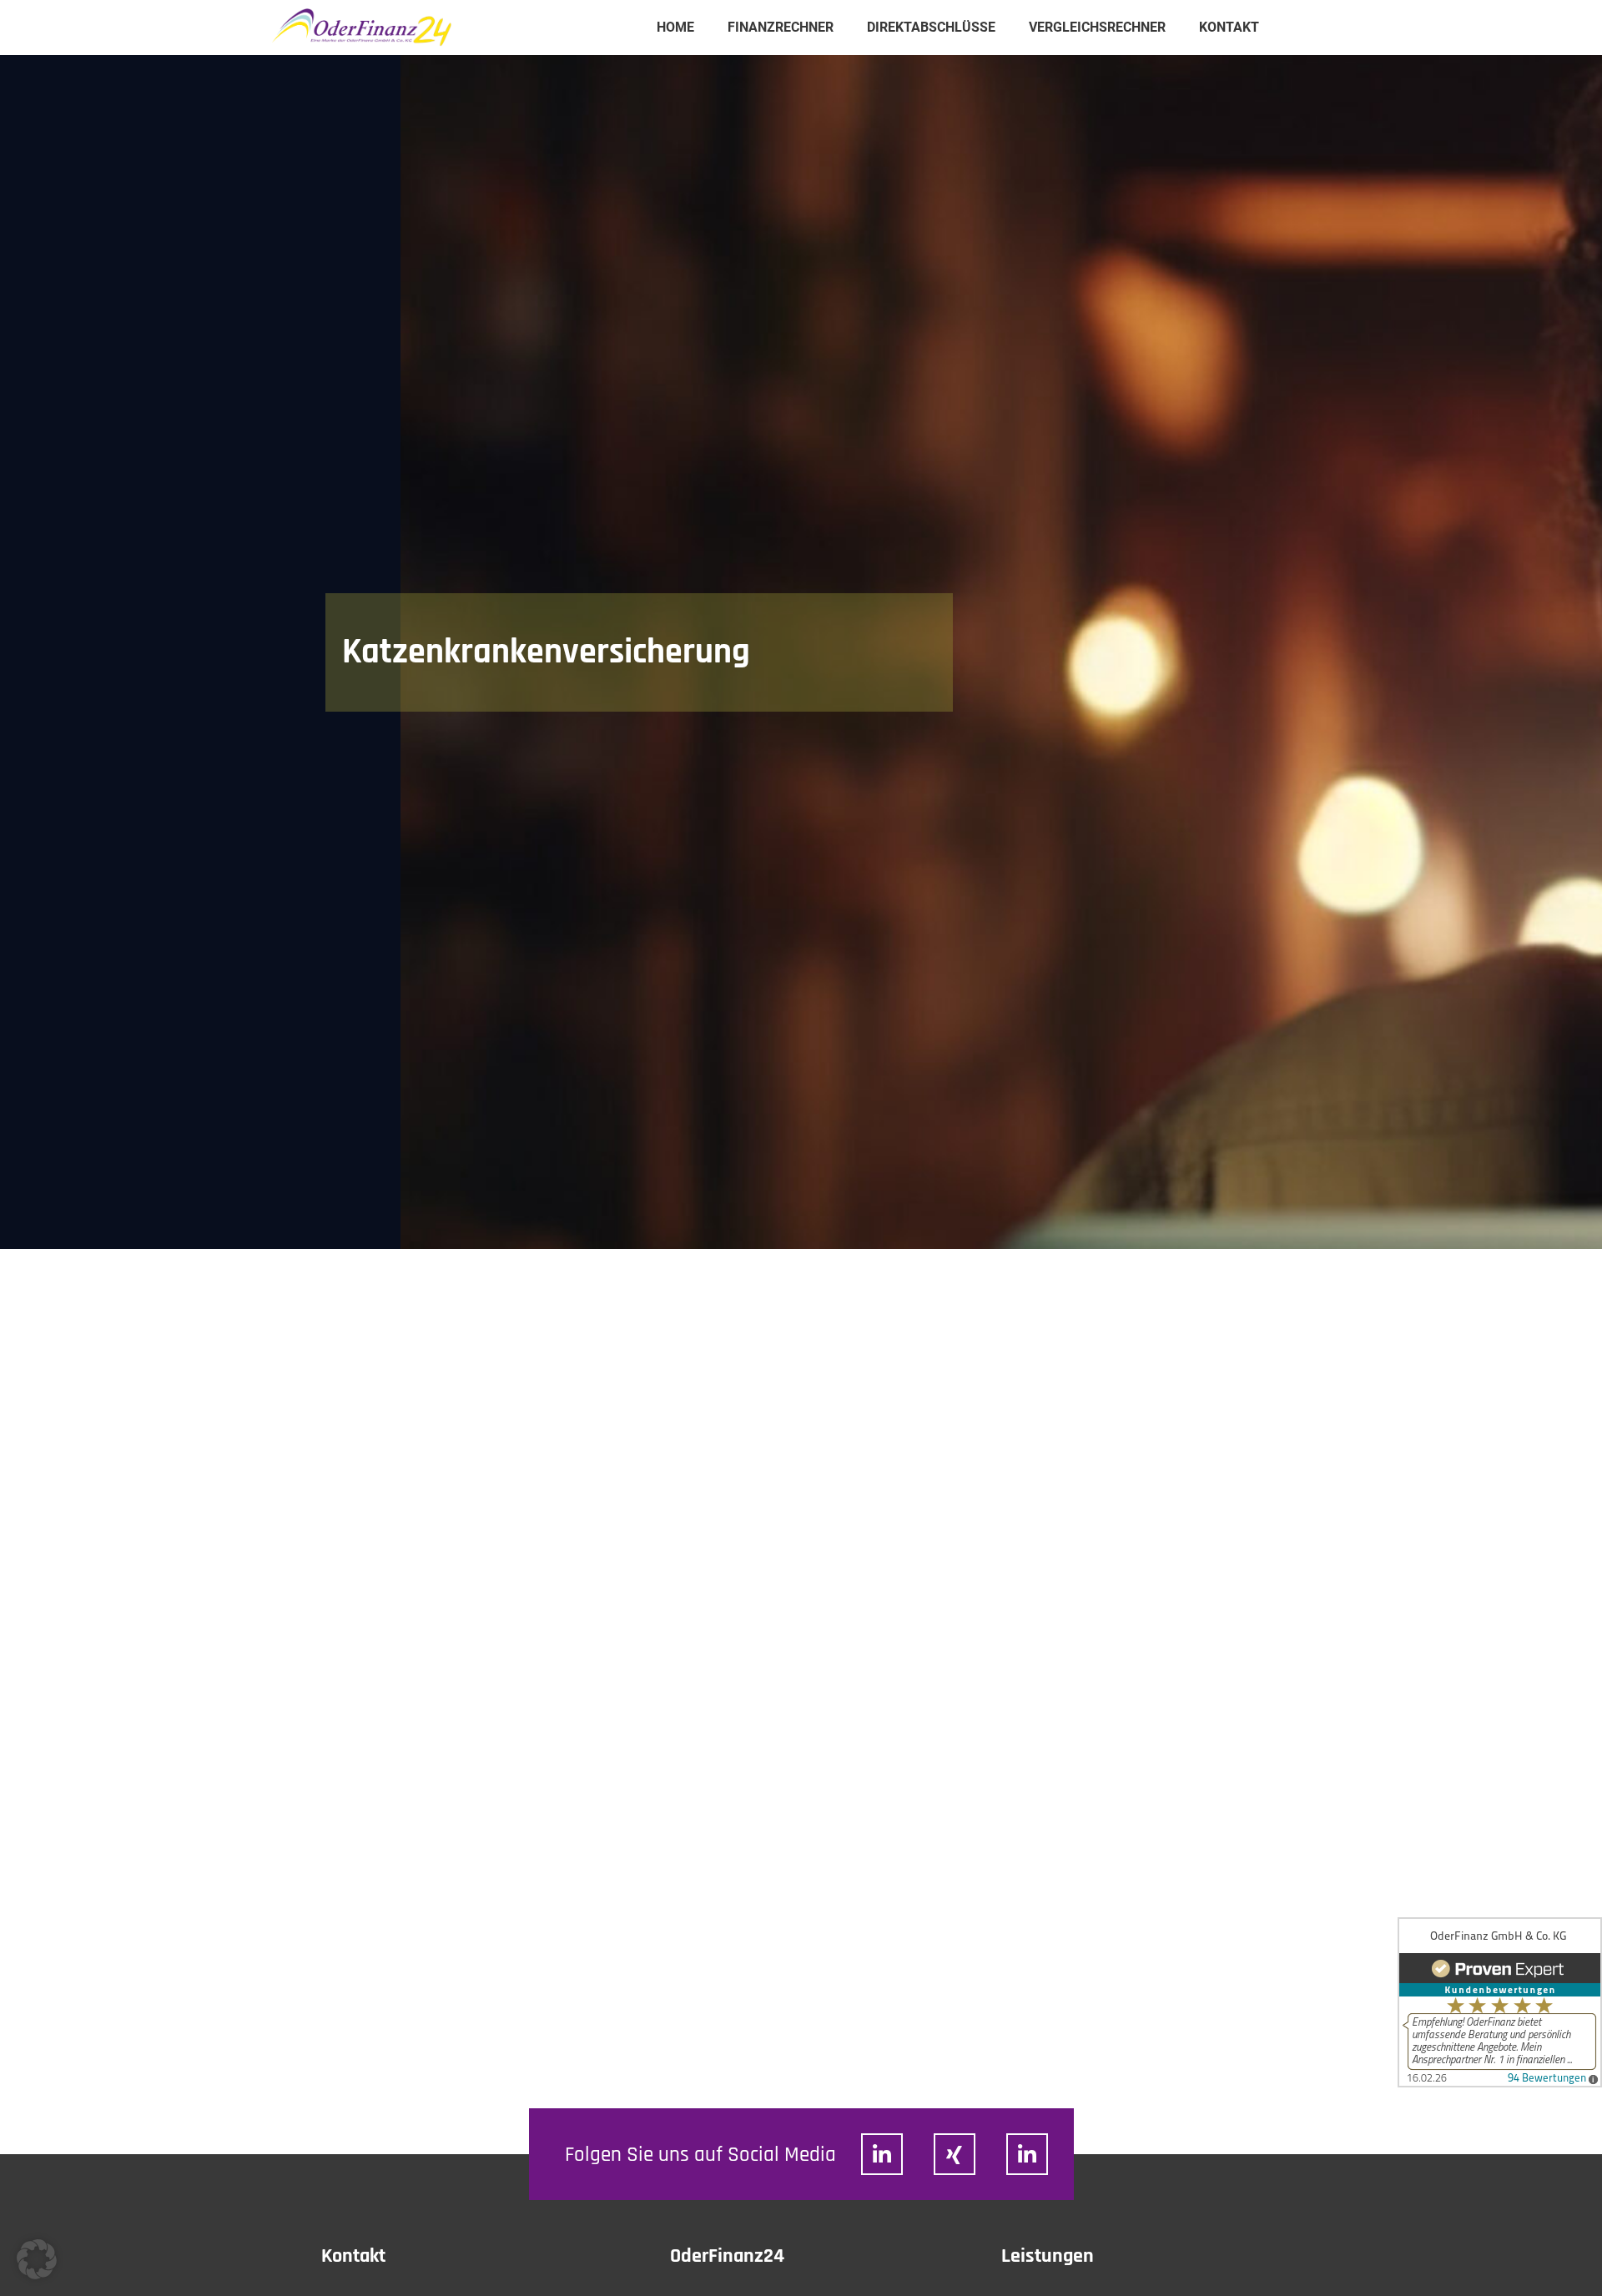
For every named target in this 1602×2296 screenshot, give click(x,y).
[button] (37, 2259)
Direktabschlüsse (931, 27)
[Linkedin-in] (882, 2154)
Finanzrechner (781, 27)
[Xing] (955, 2154)
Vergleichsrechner (1097, 27)
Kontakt (1229, 27)
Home (675, 27)
